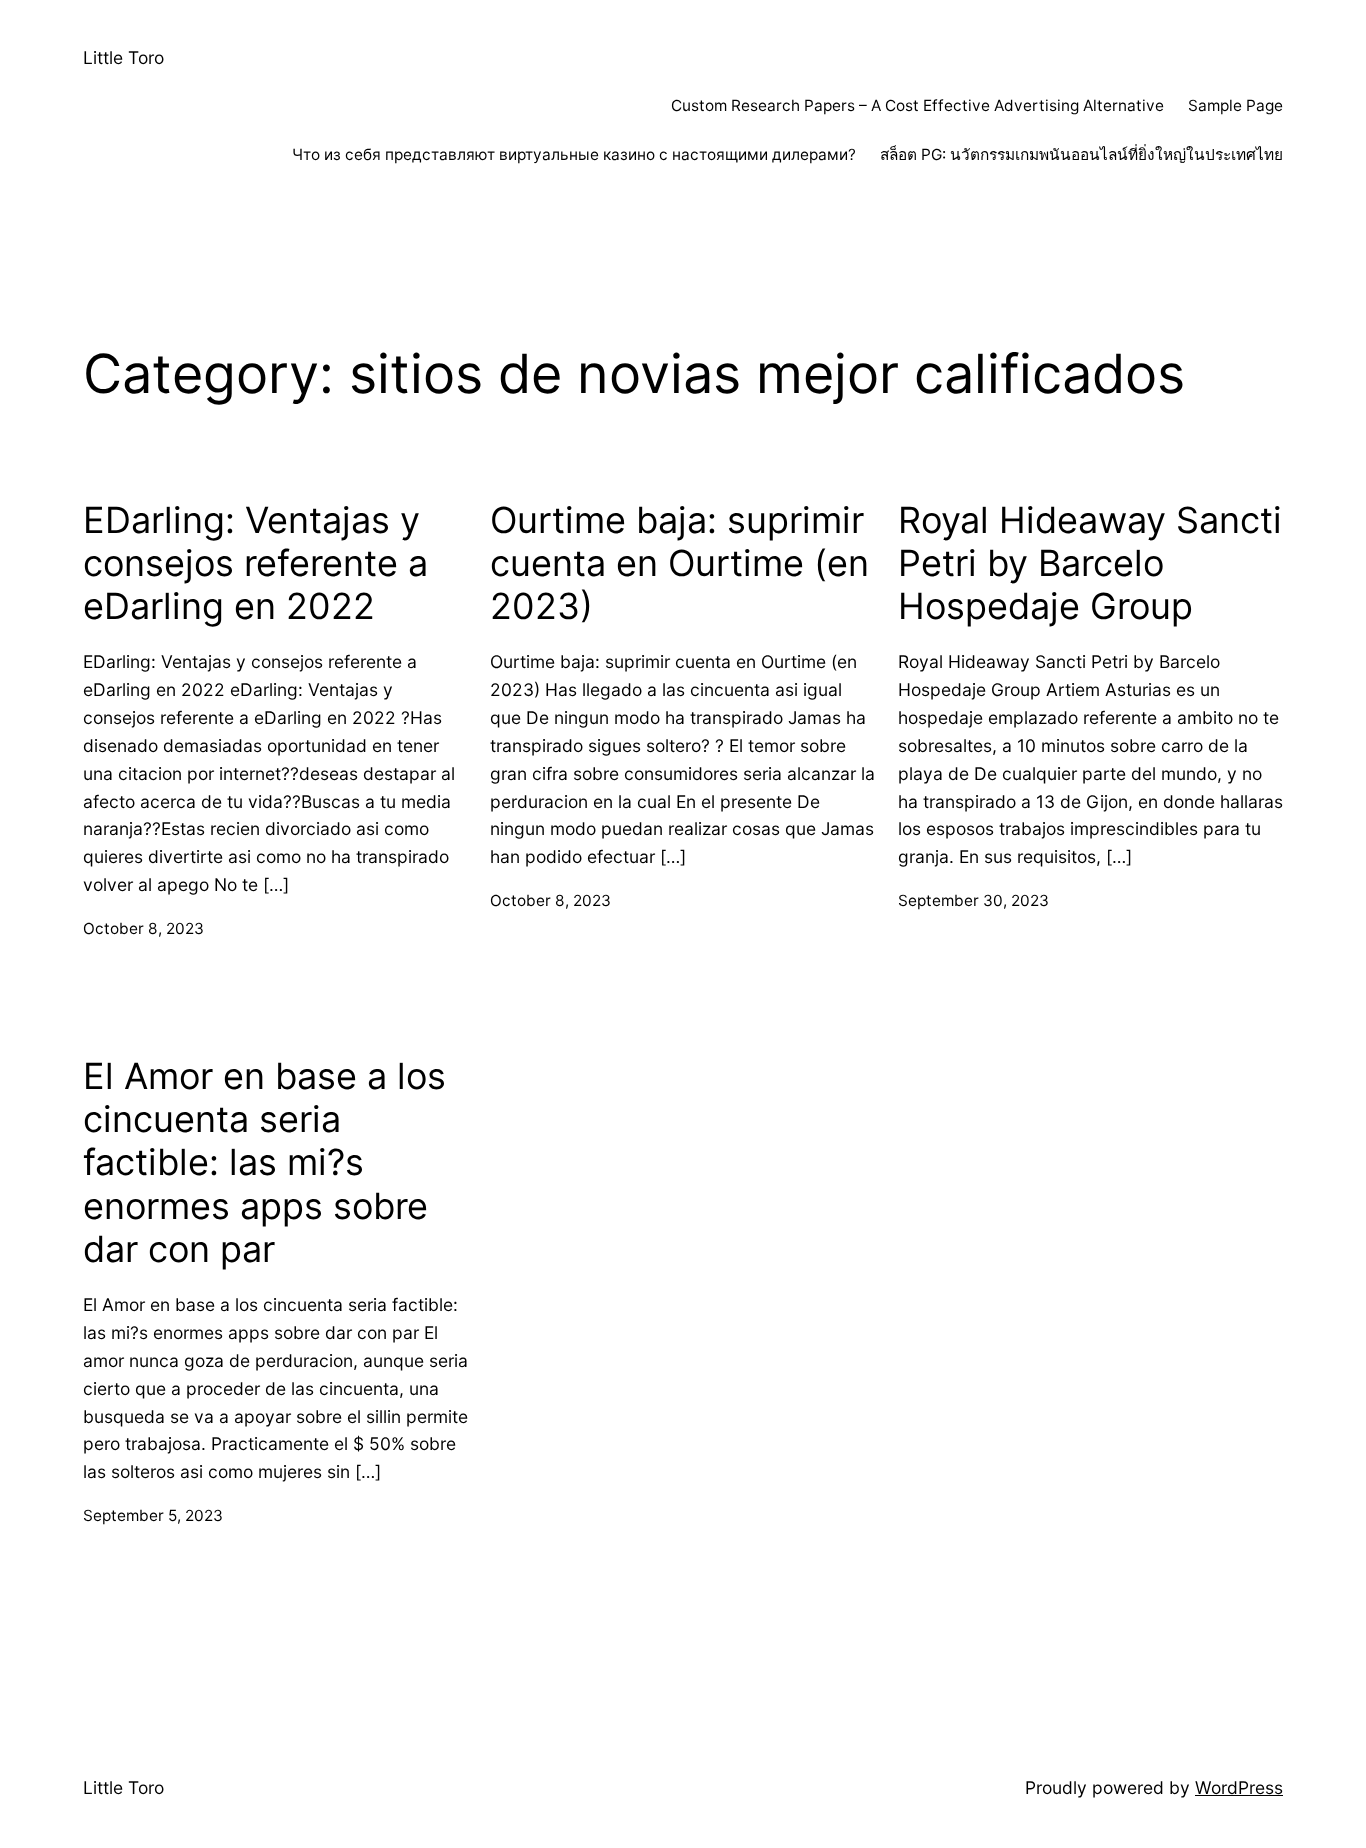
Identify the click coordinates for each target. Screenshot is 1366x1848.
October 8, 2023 (143, 928)
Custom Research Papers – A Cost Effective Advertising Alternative (917, 105)
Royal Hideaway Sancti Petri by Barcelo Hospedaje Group (1090, 563)
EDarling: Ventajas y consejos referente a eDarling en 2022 (255, 563)
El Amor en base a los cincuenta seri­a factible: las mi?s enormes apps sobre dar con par (264, 1163)
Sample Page (1235, 105)
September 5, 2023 (153, 1515)
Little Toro (123, 57)
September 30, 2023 (973, 900)
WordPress (1239, 1787)
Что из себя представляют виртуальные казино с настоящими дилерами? (574, 154)
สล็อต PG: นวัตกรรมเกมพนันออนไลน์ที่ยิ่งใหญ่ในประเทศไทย (1081, 154)
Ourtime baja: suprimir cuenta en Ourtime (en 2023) (679, 563)
